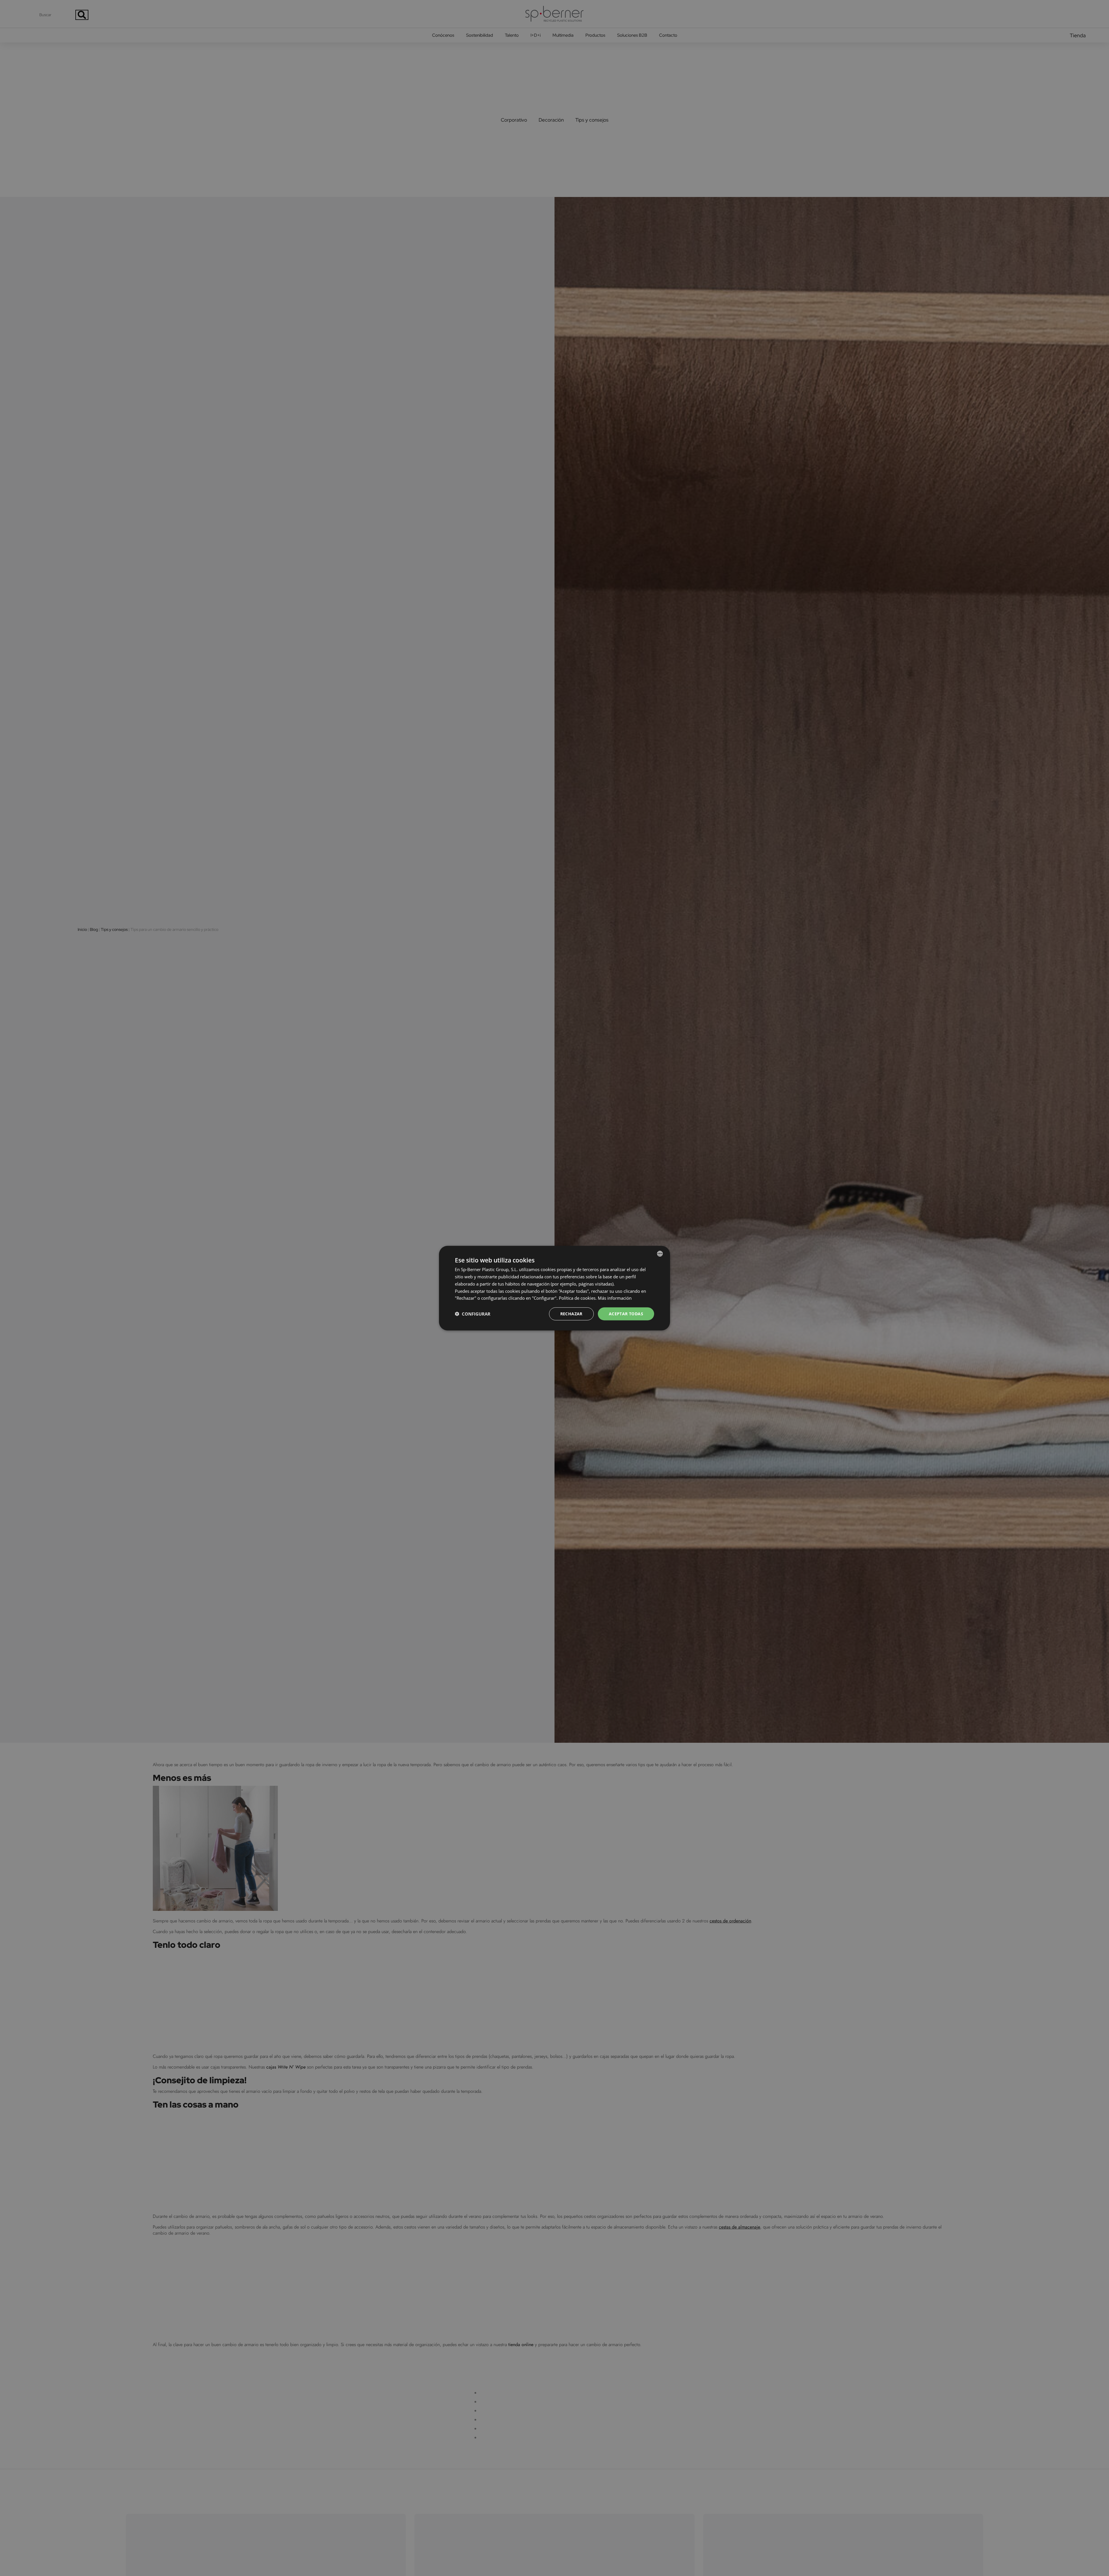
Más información (615, 1298)
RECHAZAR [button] (571, 1313)
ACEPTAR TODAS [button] (626, 1313)
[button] (473, 1314)
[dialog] (554, 1288)
